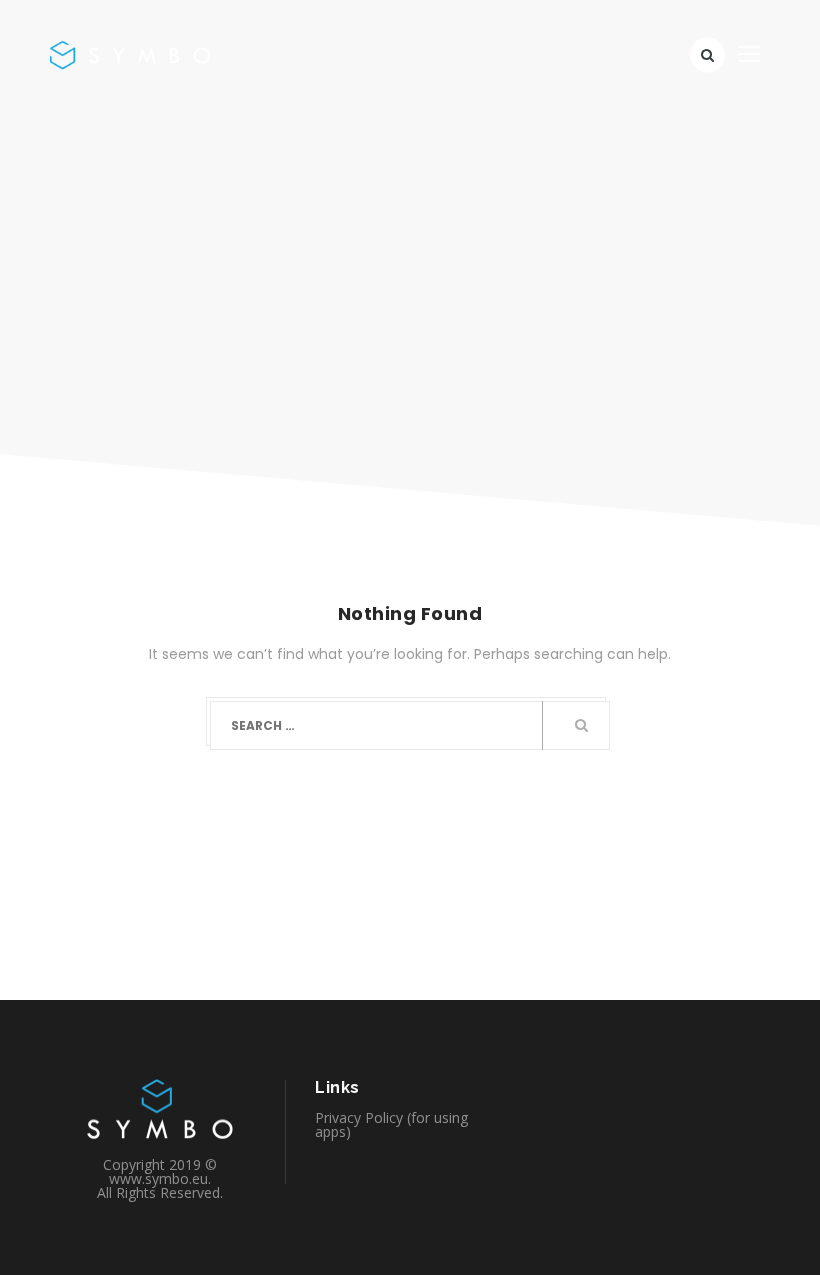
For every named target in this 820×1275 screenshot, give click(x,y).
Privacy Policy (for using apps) (391, 1124)
